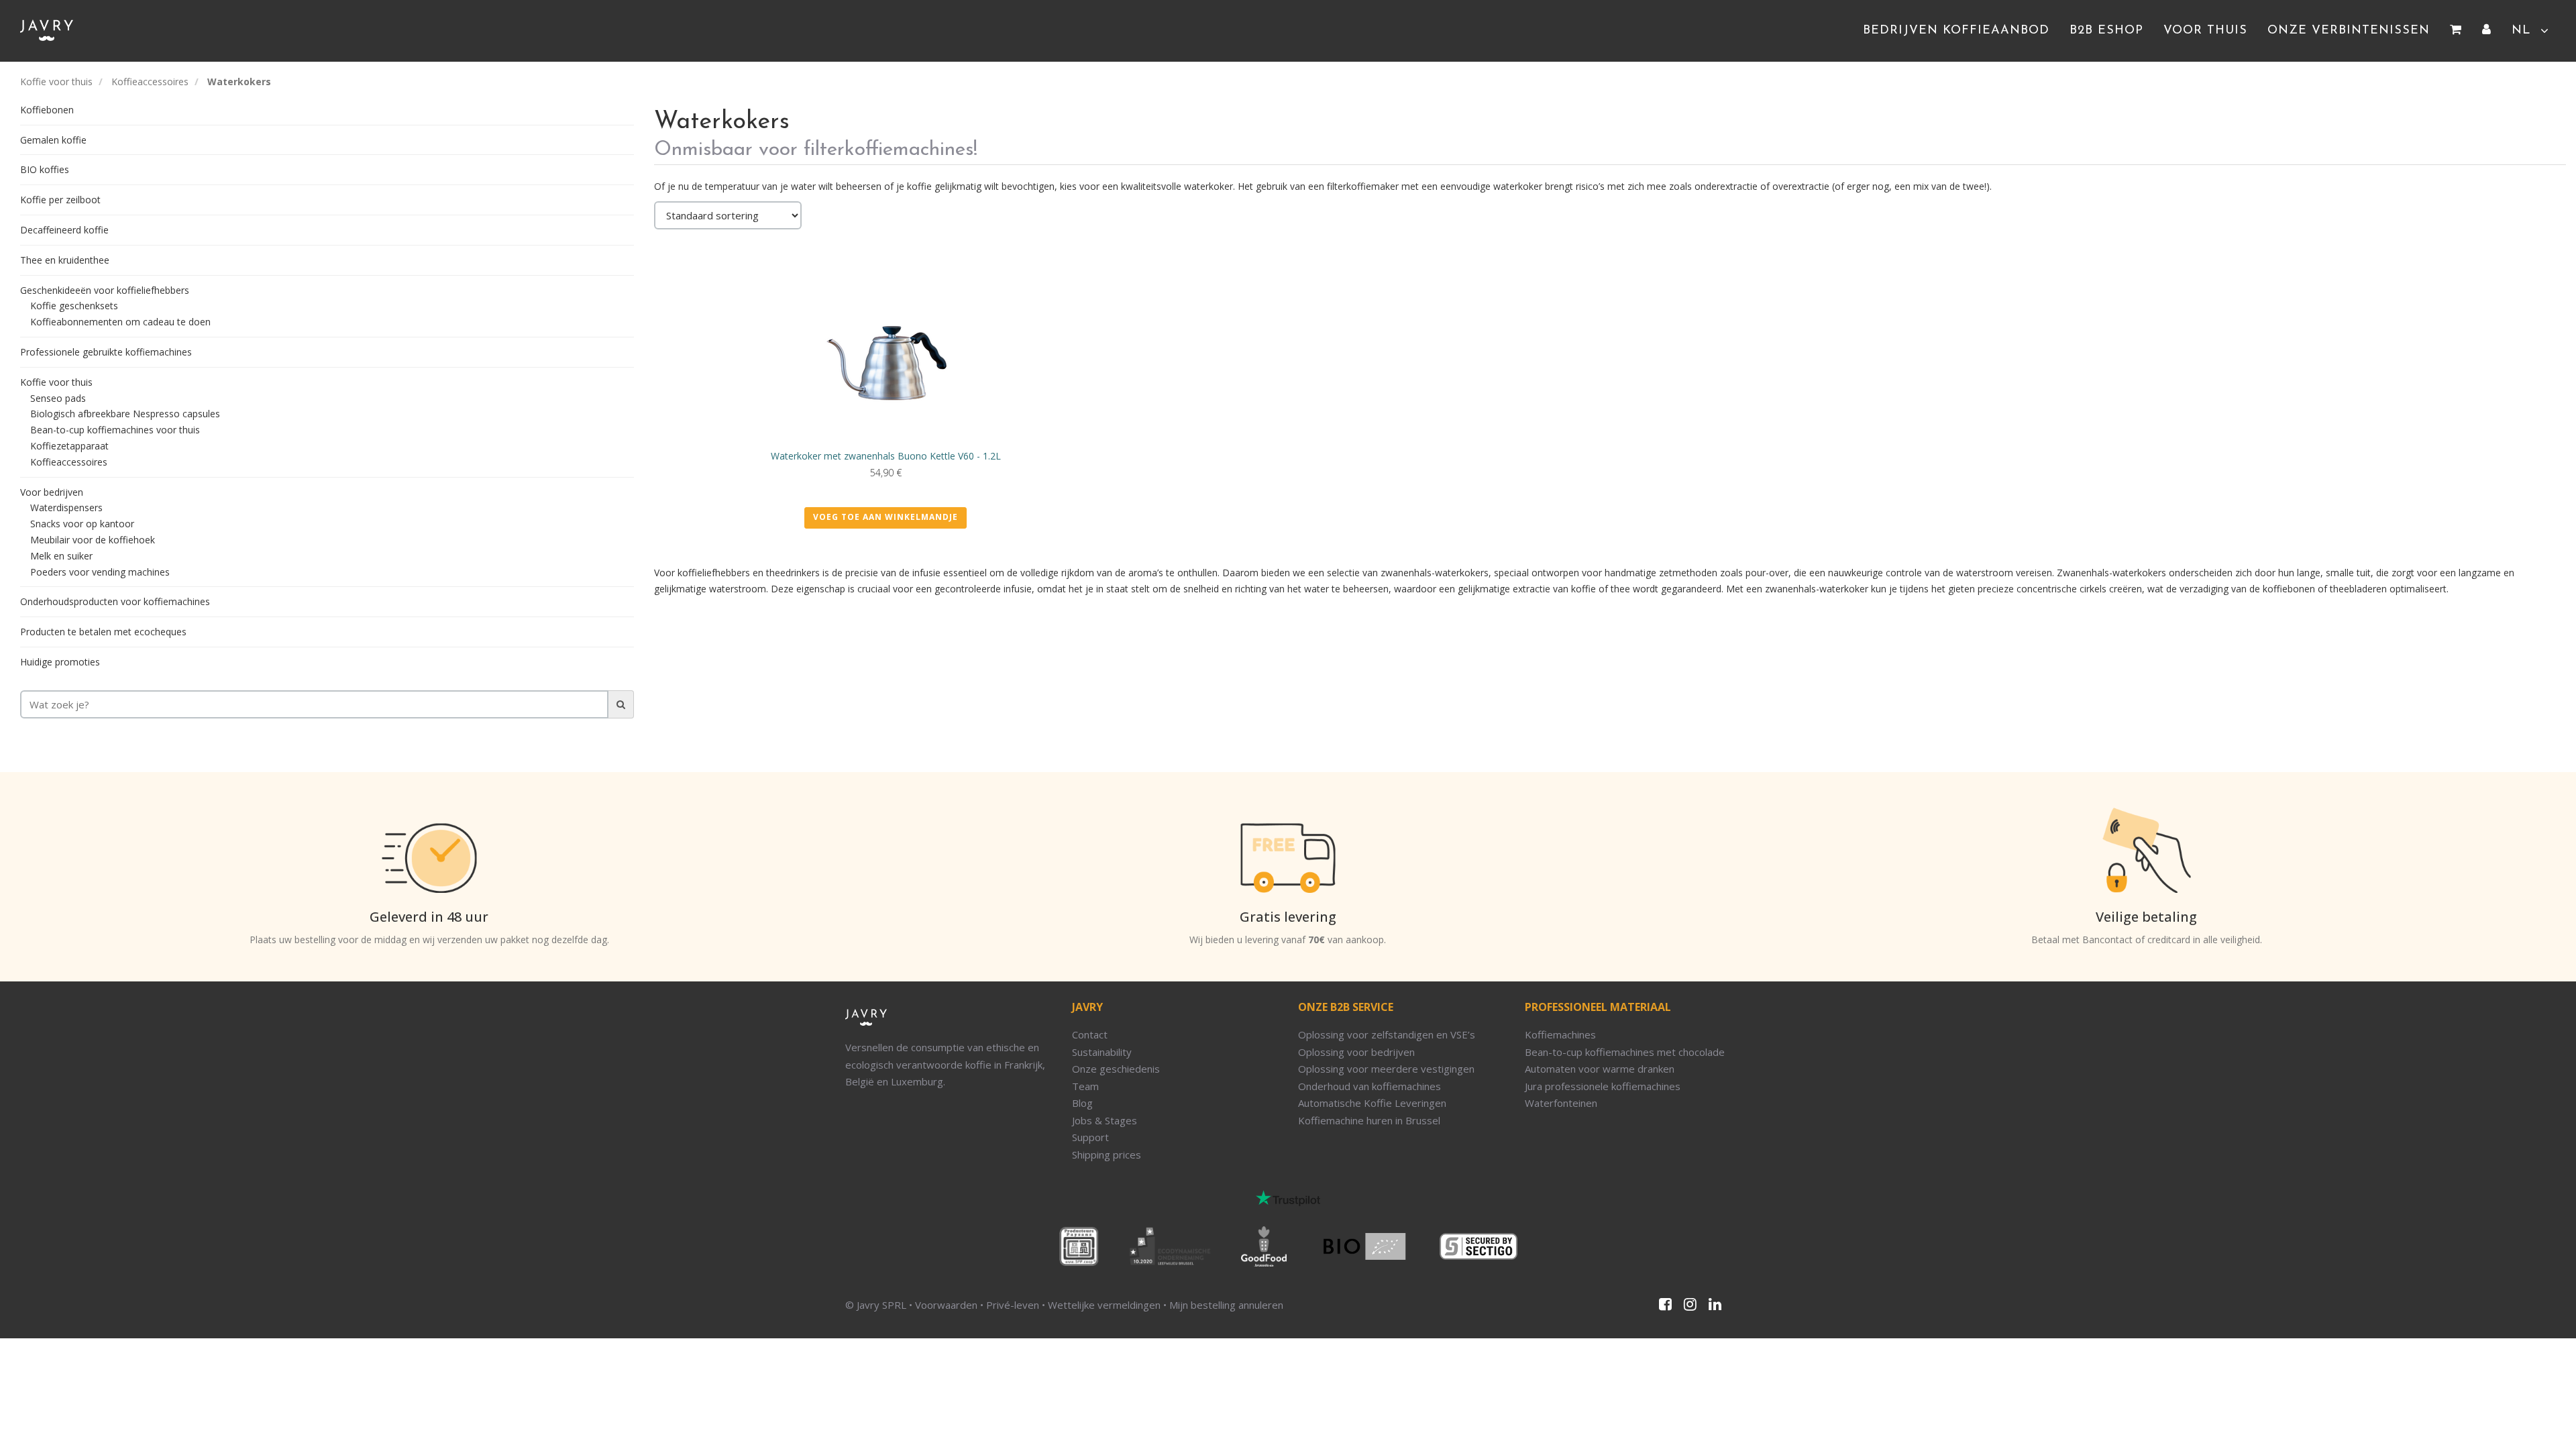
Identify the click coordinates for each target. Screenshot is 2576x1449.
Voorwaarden (946, 1305)
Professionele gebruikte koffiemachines (106, 352)
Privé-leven (1013, 1305)
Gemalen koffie (53, 140)
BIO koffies (45, 169)
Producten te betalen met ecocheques (103, 632)
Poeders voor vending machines (100, 572)
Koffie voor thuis (56, 82)
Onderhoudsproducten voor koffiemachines (115, 601)
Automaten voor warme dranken (1600, 1069)
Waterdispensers (66, 507)
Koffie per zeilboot (60, 200)
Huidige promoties (60, 662)
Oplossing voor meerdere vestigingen (1386, 1069)
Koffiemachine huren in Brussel (1369, 1120)
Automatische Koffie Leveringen (1372, 1103)
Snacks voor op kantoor (82, 524)
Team (1085, 1086)
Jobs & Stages (1105, 1120)
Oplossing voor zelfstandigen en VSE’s (1387, 1034)
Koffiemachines (1560, 1034)
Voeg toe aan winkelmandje (885, 517)
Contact (1090, 1034)
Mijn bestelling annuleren (1226, 1305)
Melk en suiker (61, 556)
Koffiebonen (47, 110)
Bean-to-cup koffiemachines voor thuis (115, 430)
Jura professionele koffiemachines (1603, 1086)
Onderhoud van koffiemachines (1370, 1086)
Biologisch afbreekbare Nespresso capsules (125, 414)
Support (1090, 1137)
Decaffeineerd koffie (64, 230)
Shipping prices (1107, 1155)
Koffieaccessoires (150, 82)
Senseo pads (58, 398)
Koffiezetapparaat (69, 446)
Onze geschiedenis (1116, 1069)
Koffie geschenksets (74, 306)
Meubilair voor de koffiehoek (93, 540)
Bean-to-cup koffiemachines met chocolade (1625, 1052)
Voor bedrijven (52, 492)
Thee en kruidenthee (65, 260)
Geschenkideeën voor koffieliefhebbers (105, 290)
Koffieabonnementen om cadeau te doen (120, 322)
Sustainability (1102, 1052)
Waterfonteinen (1561, 1103)
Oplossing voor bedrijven (1356, 1052)
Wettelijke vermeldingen (1104, 1305)
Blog (1082, 1103)
